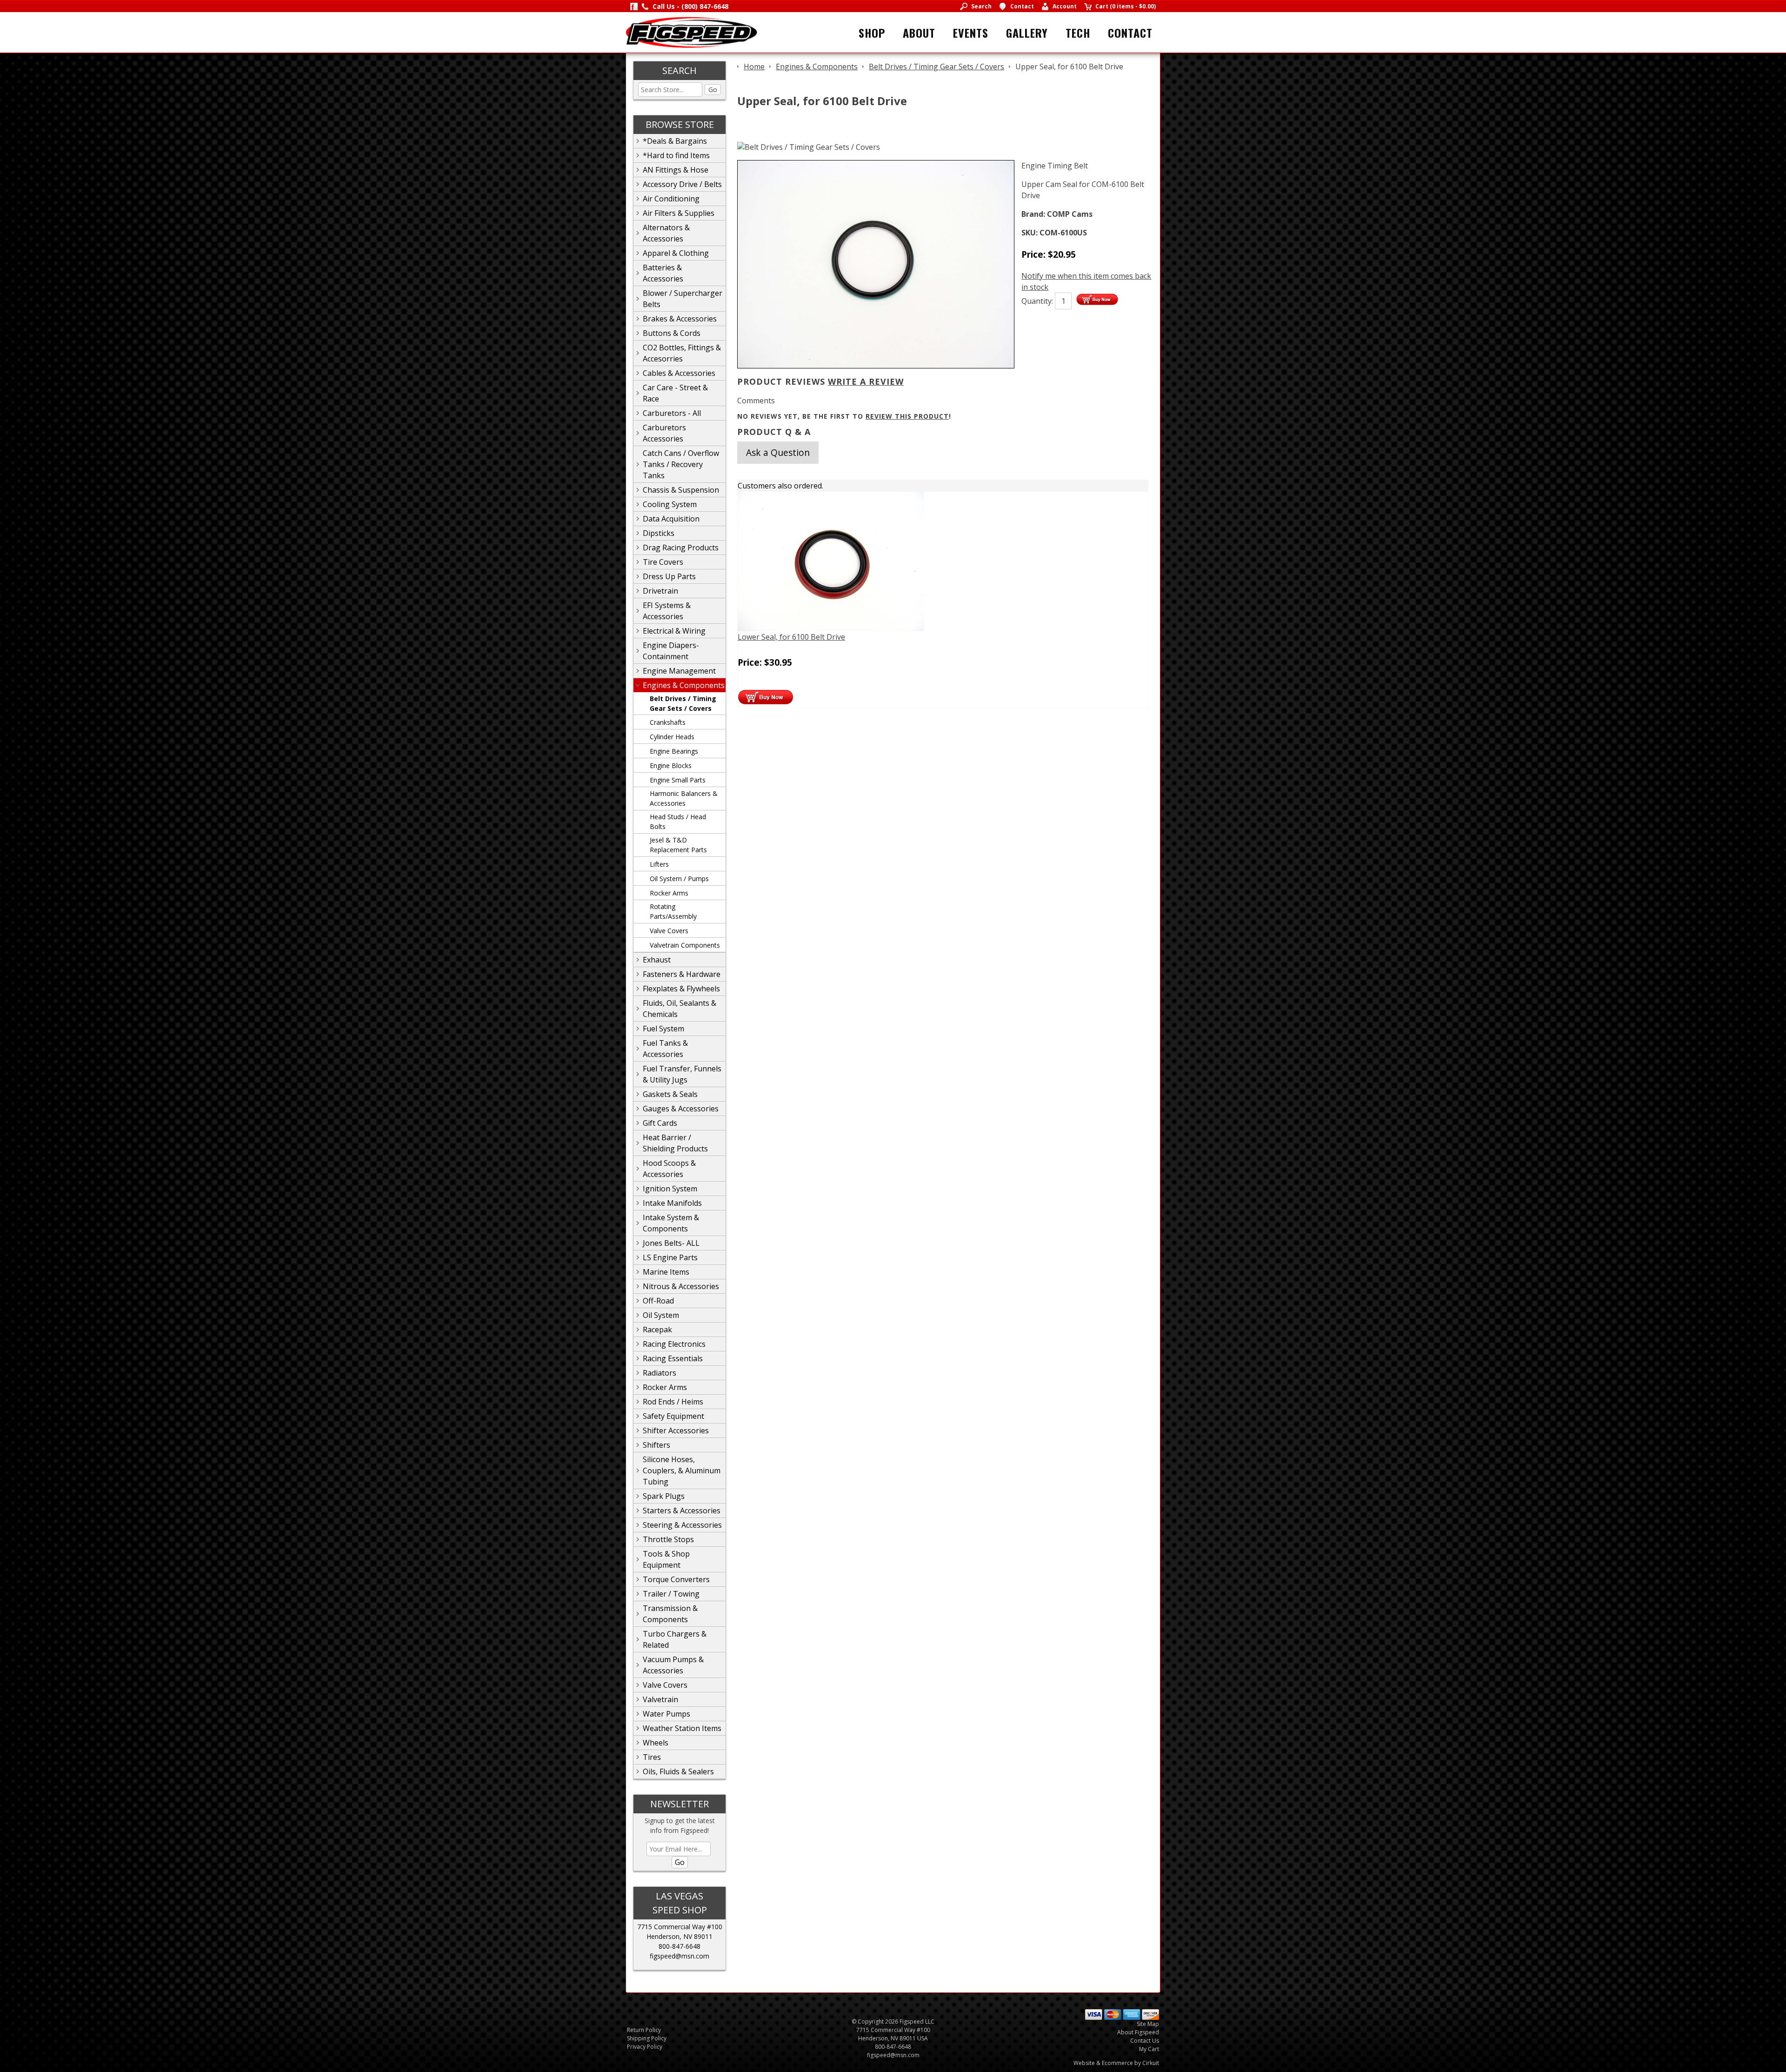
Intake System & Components (671, 1223)
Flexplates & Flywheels (681, 989)
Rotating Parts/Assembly (673, 911)
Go (713, 90)
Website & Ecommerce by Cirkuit (1116, 2063)
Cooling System (670, 504)
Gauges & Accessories (681, 1109)
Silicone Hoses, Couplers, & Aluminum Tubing (682, 1470)
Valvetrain (660, 1699)
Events (971, 33)
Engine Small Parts (678, 780)
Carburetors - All (672, 413)
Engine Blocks (671, 765)
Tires (652, 1757)
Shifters (656, 1445)
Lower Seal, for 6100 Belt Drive (791, 637)
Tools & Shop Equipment (666, 1559)
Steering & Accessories (682, 1525)
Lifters (659, 864)
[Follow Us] (634, 6)
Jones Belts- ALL (671, 1243)
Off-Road (658, 1301)
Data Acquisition (671, 519)
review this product (907, 416)
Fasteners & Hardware (682, 974)
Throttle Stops (668, 1539)
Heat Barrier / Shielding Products (675, 1143)
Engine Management (679, 671)
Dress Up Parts (669, 576)
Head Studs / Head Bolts (678, 822)
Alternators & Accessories (666, 233)
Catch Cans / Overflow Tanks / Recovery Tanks (681, 464)
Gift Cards (660, 1123)
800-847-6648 (680, 1946)
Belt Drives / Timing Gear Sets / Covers (683, 703)
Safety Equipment (673, 1416)
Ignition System (670, 1189)
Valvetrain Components (685, 945)
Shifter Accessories (676, 1430)
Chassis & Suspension (681, 490)
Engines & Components (684, 685)
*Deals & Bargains (675, 141)
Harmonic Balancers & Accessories (684, 798)
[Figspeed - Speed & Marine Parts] (691, 32)
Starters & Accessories (682, 1511)
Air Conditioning (671, 199)
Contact (1130, 33)
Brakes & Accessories (680, 319)
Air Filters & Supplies (679, 213)
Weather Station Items (682, 1728)
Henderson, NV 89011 (680, 1936)
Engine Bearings (674, 751)
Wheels (656, 1743)
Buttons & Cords (672, 333)
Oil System (661, 1315)
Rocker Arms (669, 893)
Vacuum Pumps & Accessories (673, 1665)
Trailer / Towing (671, 1594)
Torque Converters (676, 1579)
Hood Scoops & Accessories (669, 1169)
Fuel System (663, 1029)
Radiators (660, 1373)
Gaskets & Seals (670, 1094)
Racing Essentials (673, 1358)
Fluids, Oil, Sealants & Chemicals (680, 1009)
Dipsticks (659, 533)
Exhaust (657, 960)
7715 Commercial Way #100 (680, 1927)
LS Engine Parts (670, 1257)
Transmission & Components (670, 1614)
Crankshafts (668, 722)
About (919, 33)
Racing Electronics (674, 1344)
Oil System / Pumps (679, 879)
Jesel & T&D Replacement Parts (678, 845)
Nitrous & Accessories (681, 1286)
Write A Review (866, 381)
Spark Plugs (664, 1496)
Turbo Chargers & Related (675, 1639)
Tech (1078, 33)
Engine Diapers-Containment (671, 651)
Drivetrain (660, 591)
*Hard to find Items (676, 155)
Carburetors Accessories (664, 433)
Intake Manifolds (672, 1203)
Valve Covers (669, 931)
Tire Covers (663, 562)
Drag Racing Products (681, 548)
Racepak (657, 1330)
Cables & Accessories (679, 373)
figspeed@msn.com (680, 1956)
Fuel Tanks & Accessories (665, 1049)
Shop (872, 33)
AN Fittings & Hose (676, 170)
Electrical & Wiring (674, 631)
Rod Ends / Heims (673, 1402)
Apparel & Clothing (676, 253)
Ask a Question (778, 452)
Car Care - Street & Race (675, 393)
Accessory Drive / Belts (682, 184)
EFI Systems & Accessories (667, 611)
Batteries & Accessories (663, 273)
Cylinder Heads (672, 737)
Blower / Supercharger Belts (683, 299)
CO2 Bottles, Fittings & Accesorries (682, 353)
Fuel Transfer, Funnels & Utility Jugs (682, 1074)
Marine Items (666, 1272)
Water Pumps (666, 1714)
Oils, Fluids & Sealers (678, 1771)
